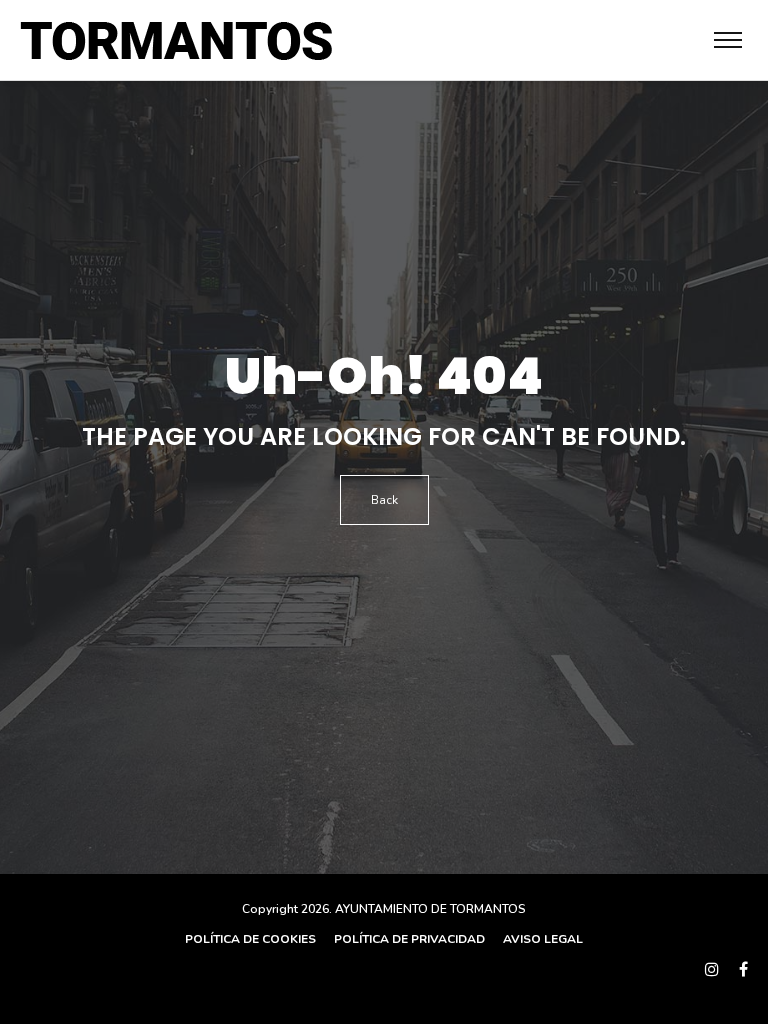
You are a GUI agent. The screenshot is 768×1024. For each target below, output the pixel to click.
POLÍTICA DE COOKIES (250, 939)
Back (384, 500)
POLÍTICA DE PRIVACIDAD (408, 939)
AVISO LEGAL (541, 939)
